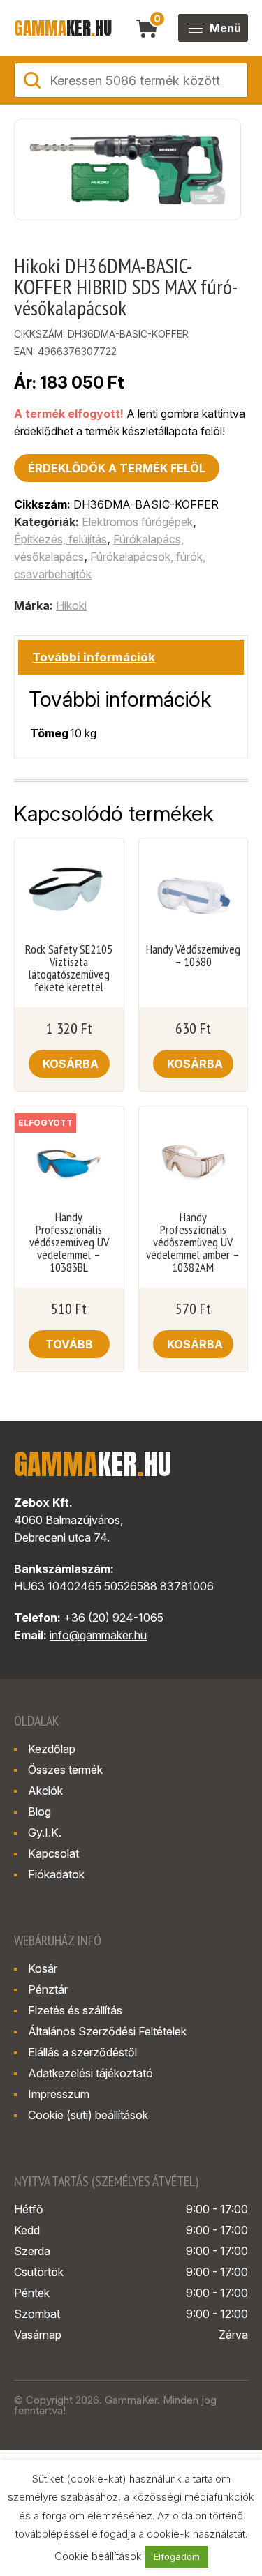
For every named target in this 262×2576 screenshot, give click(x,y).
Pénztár (48, 1989)
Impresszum (59, 2094)
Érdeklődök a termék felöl (117, 468)
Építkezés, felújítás (60, 539)
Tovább (69, 1344)
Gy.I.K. (45, 1832)
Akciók (45, 1791)
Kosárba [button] (71, 1064)
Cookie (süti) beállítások (88, 2115)
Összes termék (65, 1770)
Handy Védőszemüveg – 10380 (193, 956)
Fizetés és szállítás (75, 2010)
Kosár (43, 1968)
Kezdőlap (52, 1749)
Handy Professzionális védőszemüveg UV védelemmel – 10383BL (69, 1242)
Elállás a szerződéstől (82, 2052)
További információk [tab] (94, 657)
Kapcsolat (53, 1853)
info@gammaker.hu (98, 1635)
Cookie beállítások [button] (98, 2556)
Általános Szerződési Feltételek (107, 2031)
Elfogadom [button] (177, 2556)
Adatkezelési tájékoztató (90, 2073)
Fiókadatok (56, 1874)
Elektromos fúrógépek (137, 522)
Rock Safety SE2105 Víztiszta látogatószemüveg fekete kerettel (69, 968)
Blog (39, 1812)
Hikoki (71, 605)
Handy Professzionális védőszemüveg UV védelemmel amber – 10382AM (193, 1242)
